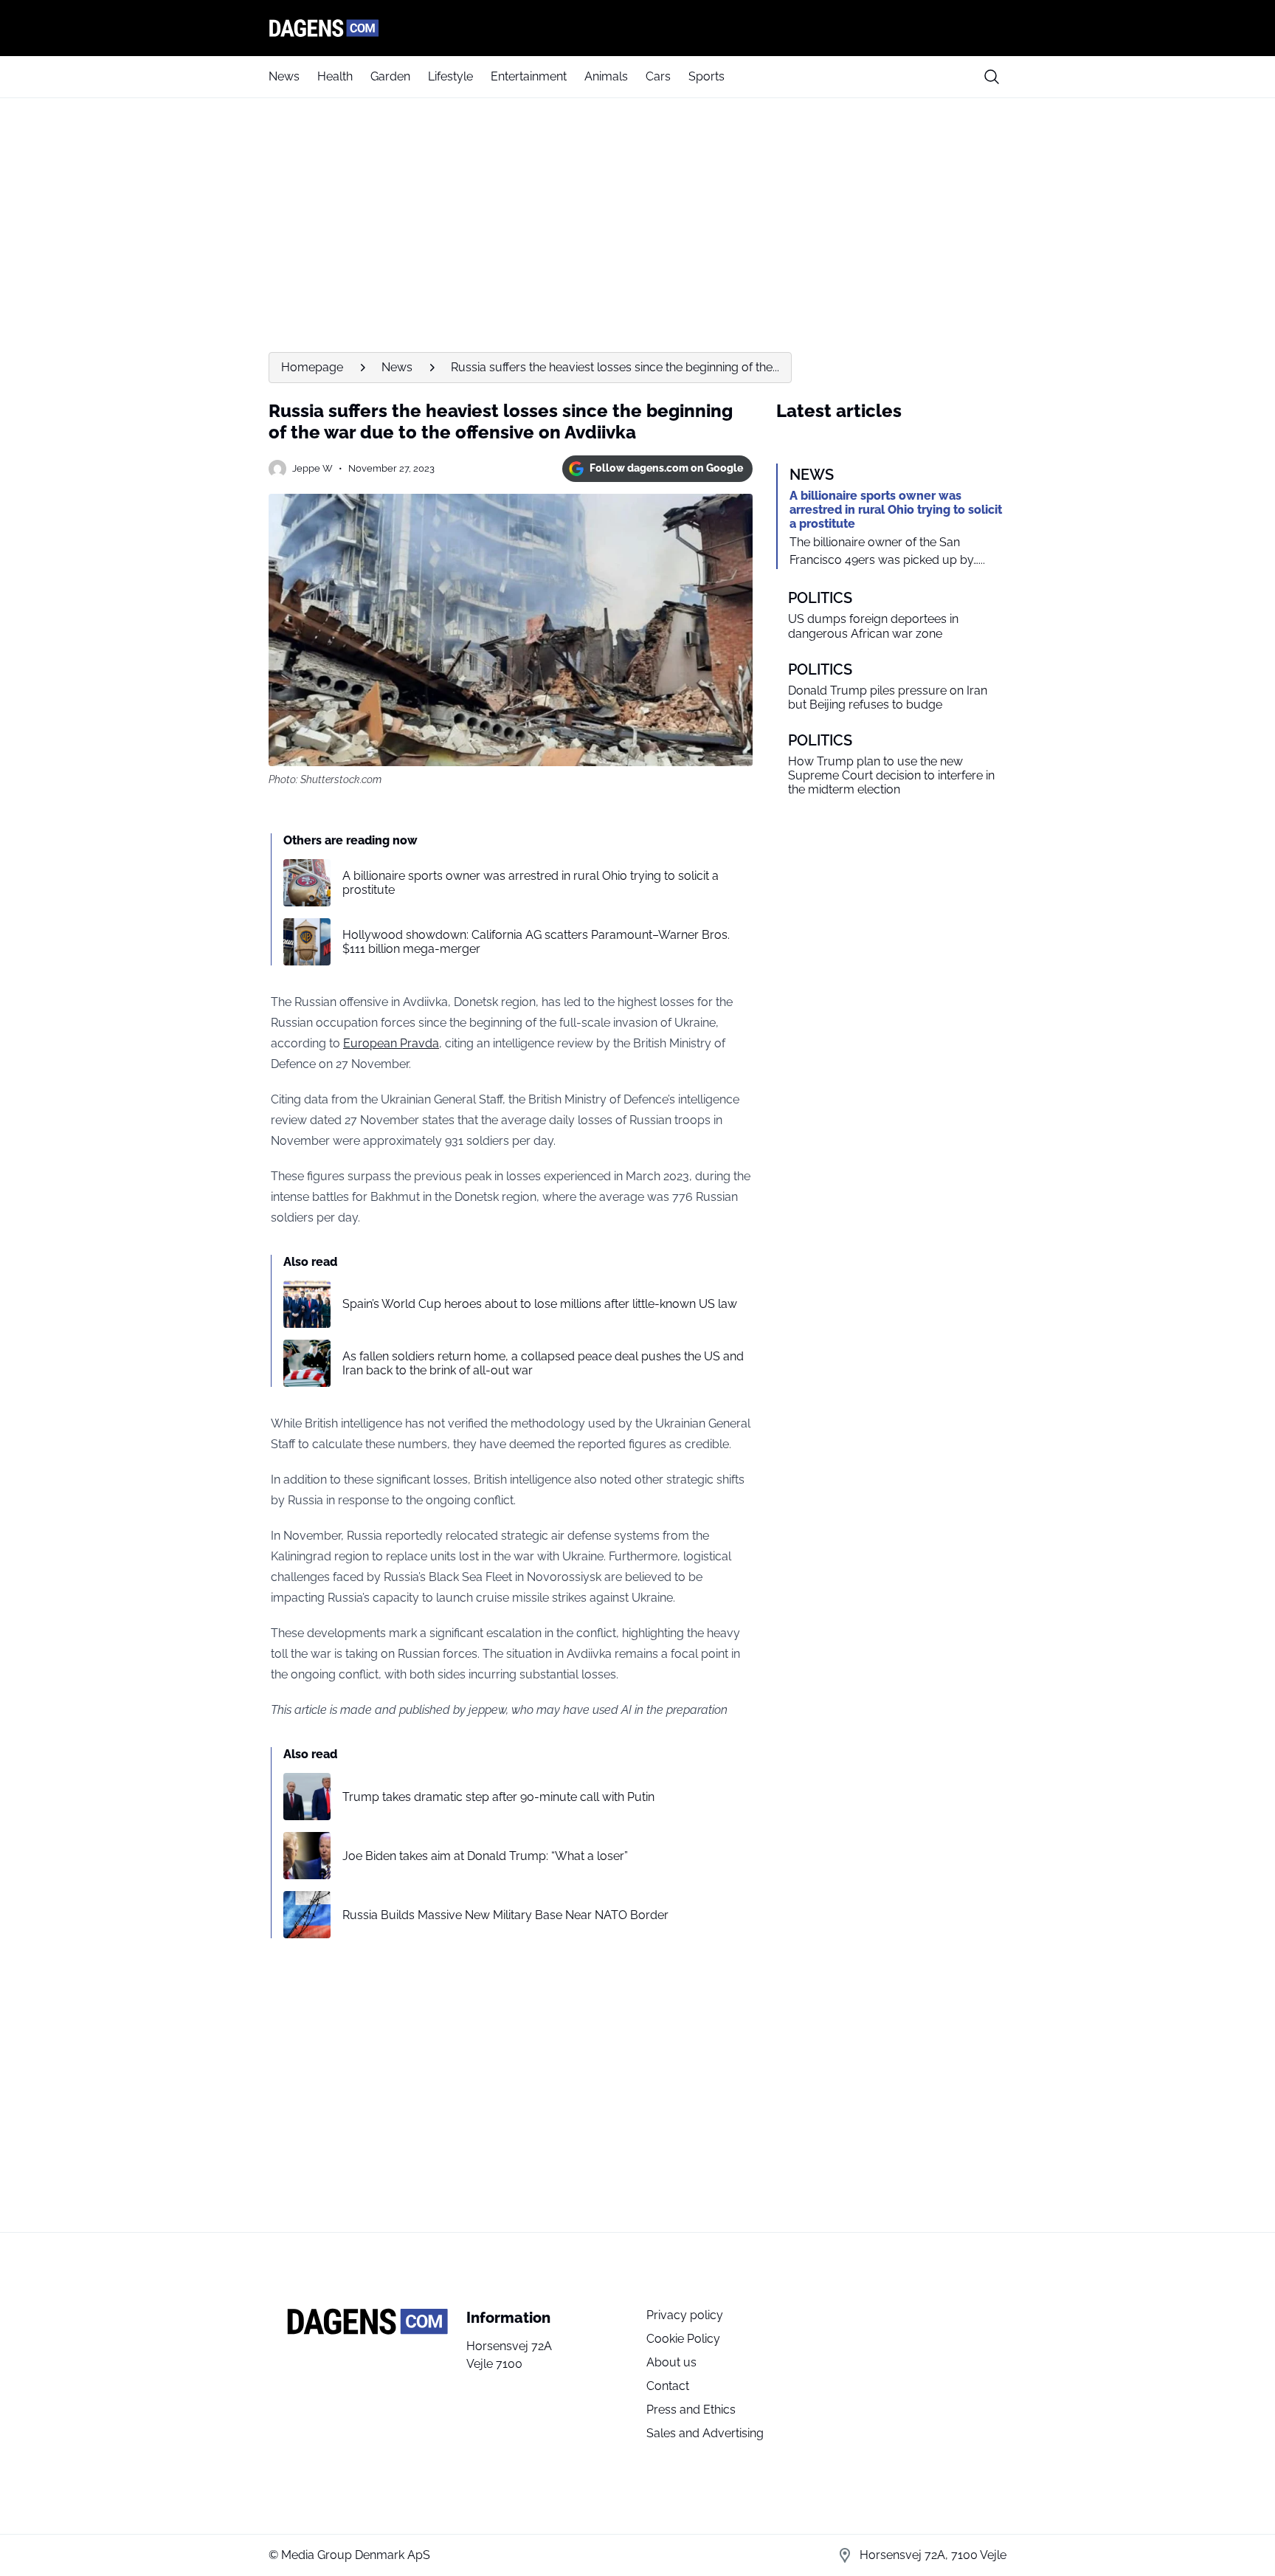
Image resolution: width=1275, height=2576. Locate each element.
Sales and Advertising (705, 2433)
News (284, 76)
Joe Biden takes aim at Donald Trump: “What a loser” (485, 1856)
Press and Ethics (691, 2410)
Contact (668, 2386)
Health (335, 76)
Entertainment (529, 76)
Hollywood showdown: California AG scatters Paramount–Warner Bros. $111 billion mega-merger (536, 942)
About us (671, 2362)
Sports (706, 76)
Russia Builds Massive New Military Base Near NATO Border (505, 1915)
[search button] (992, 77)
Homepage (312, 367)
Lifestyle (450, 76)
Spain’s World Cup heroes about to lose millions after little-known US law (540, 1304)
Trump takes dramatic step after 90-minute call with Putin (498, 1797)
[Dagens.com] (637, 28)
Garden (390, 76)
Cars (658, 76)
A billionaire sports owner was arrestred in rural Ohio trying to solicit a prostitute (531, 883)
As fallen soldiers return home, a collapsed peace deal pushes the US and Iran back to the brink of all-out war (543, 1363)
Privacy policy (685, 2315)
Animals (606, 76)
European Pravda (391, 1043)
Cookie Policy (683, 2339)
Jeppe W (312, 468)
